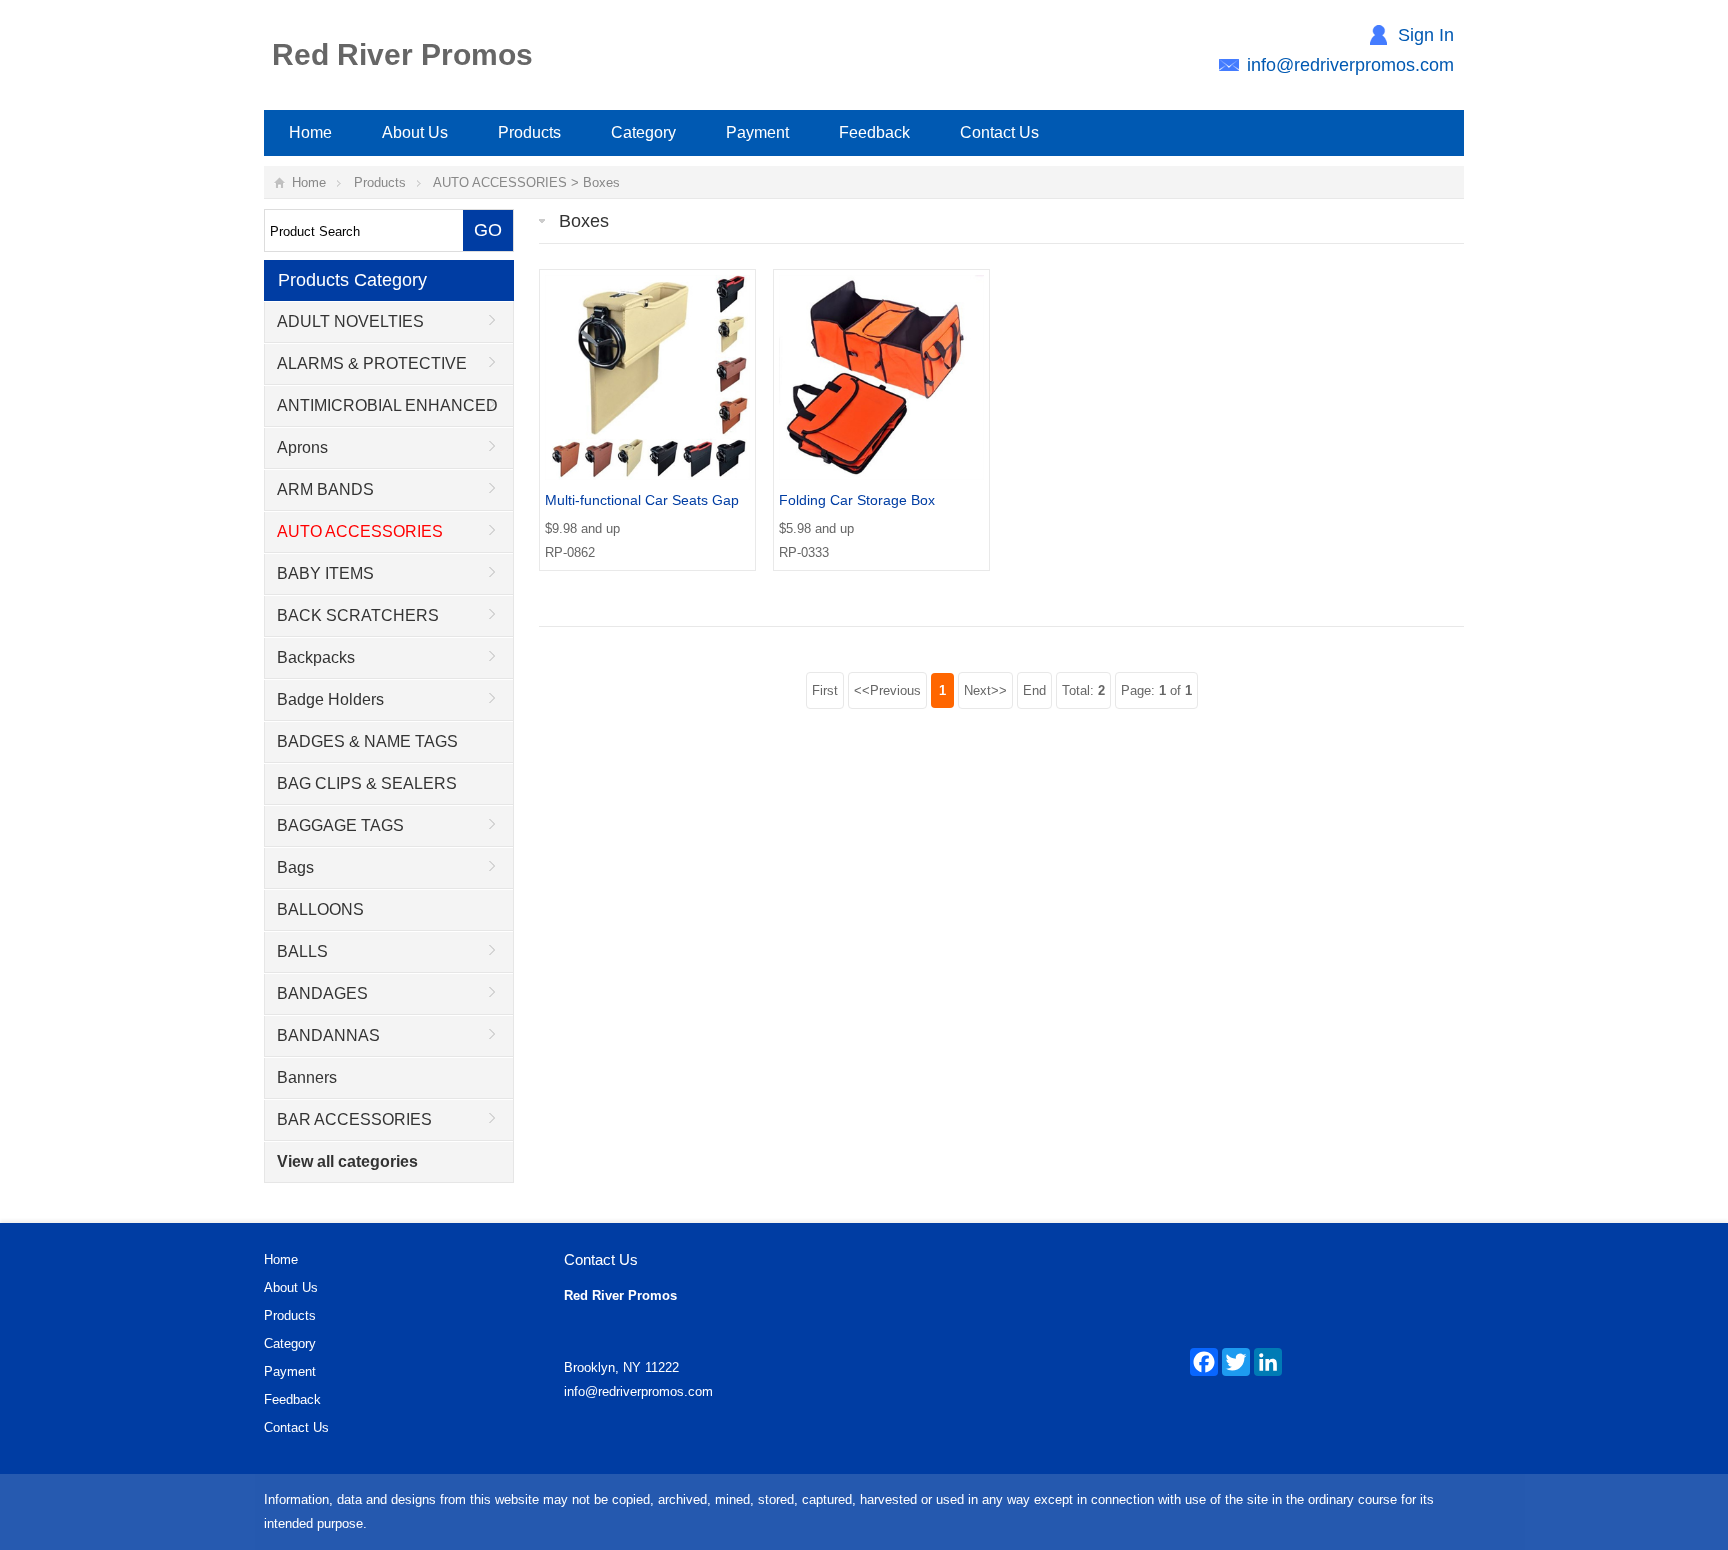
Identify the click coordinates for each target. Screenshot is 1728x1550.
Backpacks (316, 657)
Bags (295, 867)
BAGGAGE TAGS (340, 825)
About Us (415, 132)
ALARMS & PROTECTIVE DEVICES (366, 370)
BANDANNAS (328, 1035)
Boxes (601, 182)
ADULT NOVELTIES (350, 321)
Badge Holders (330, 699)
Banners (307, 1077)
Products (529, 132)
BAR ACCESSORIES (354, 1119)
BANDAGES (322, 993)
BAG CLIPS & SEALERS (367, 783)
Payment (757, 132)
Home (310, 132)
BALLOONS (320, 909)
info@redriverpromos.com (1350, 65)
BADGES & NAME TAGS (367, 741)
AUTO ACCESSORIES (500, 182)
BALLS (302, 951)
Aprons (302, 447)
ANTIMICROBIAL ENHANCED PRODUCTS (381, 412)
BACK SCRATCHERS (358, 615)
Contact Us (999, 132)
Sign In (1426, 35)
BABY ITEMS (325, 573)
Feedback (874, 132)
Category (643, 132)
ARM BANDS (325, 489)
